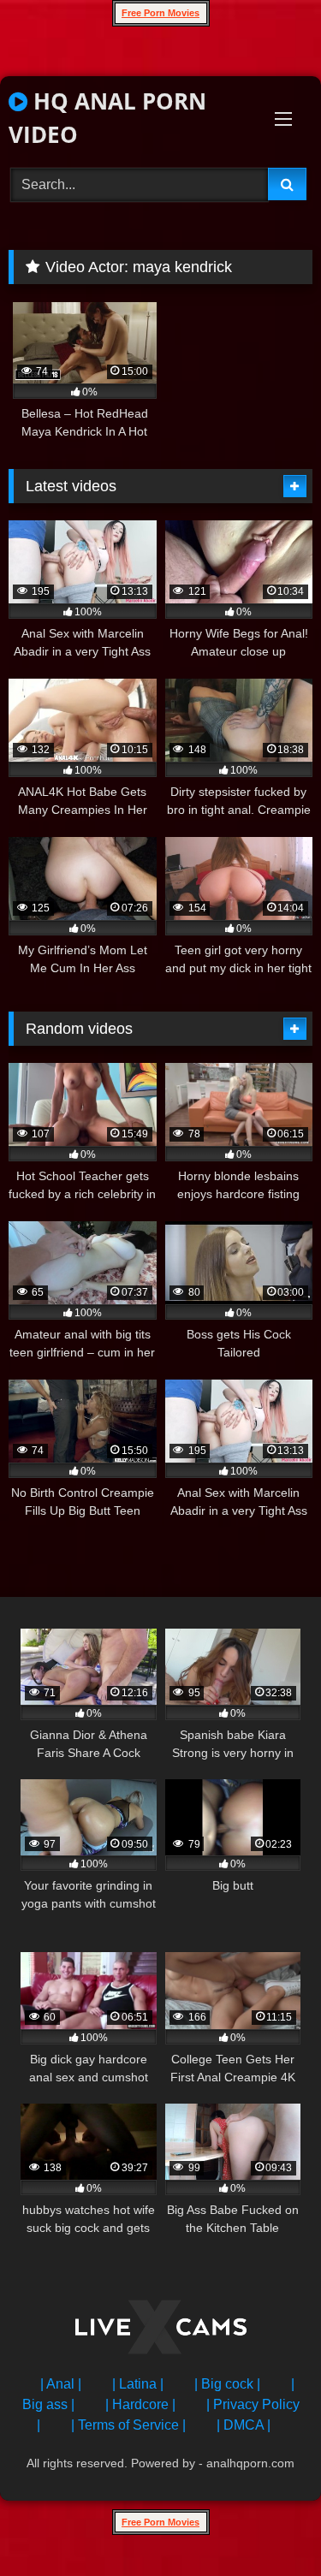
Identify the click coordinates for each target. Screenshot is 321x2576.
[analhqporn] (161, 2330)
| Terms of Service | (128, 2425)
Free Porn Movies (160, 13)
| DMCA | (244, 2425)
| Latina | (138, 2384)
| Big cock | (227, 2384)
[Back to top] (268, 2525)
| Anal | (61, 2384)
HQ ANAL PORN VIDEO (107, 118)
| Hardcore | (140, 2404)
